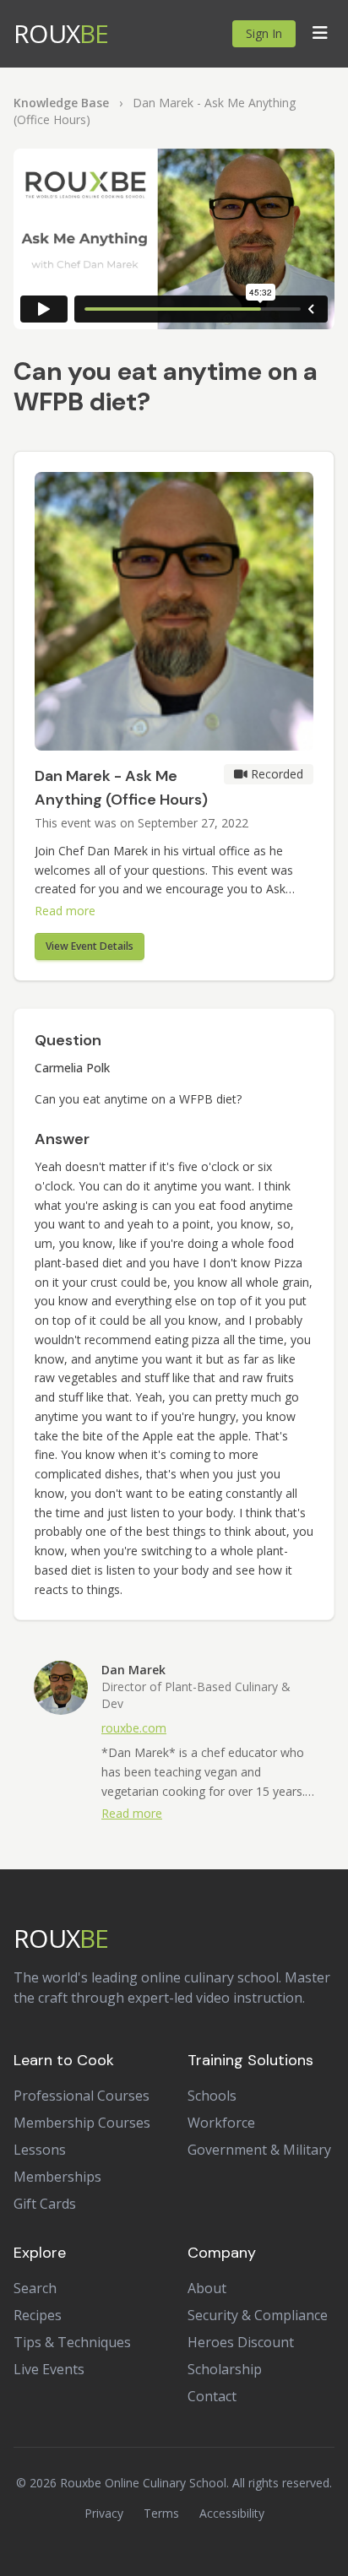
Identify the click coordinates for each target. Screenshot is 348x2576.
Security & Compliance (258, 2315)
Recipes (38, 2315)
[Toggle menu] (320, 34)
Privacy (104, 2513)
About (207, 2288)
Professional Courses (82, 2096)
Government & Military (259, 2150)
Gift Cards (45, 2204)
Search (35, 2288)
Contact (212, 2396)
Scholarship (225, 2369)
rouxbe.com (134, 1728)
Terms (161, 2513)
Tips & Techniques (72, 2342)
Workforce (221, 2123)
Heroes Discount (241, 2342)
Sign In (264, 33)
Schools (212, 2096)
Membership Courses (82, 2123)
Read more (65, 911)
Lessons (40, 2150)
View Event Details (90, 946)
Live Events (49, 2369)
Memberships (57, 2177)
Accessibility (232, 2513)
